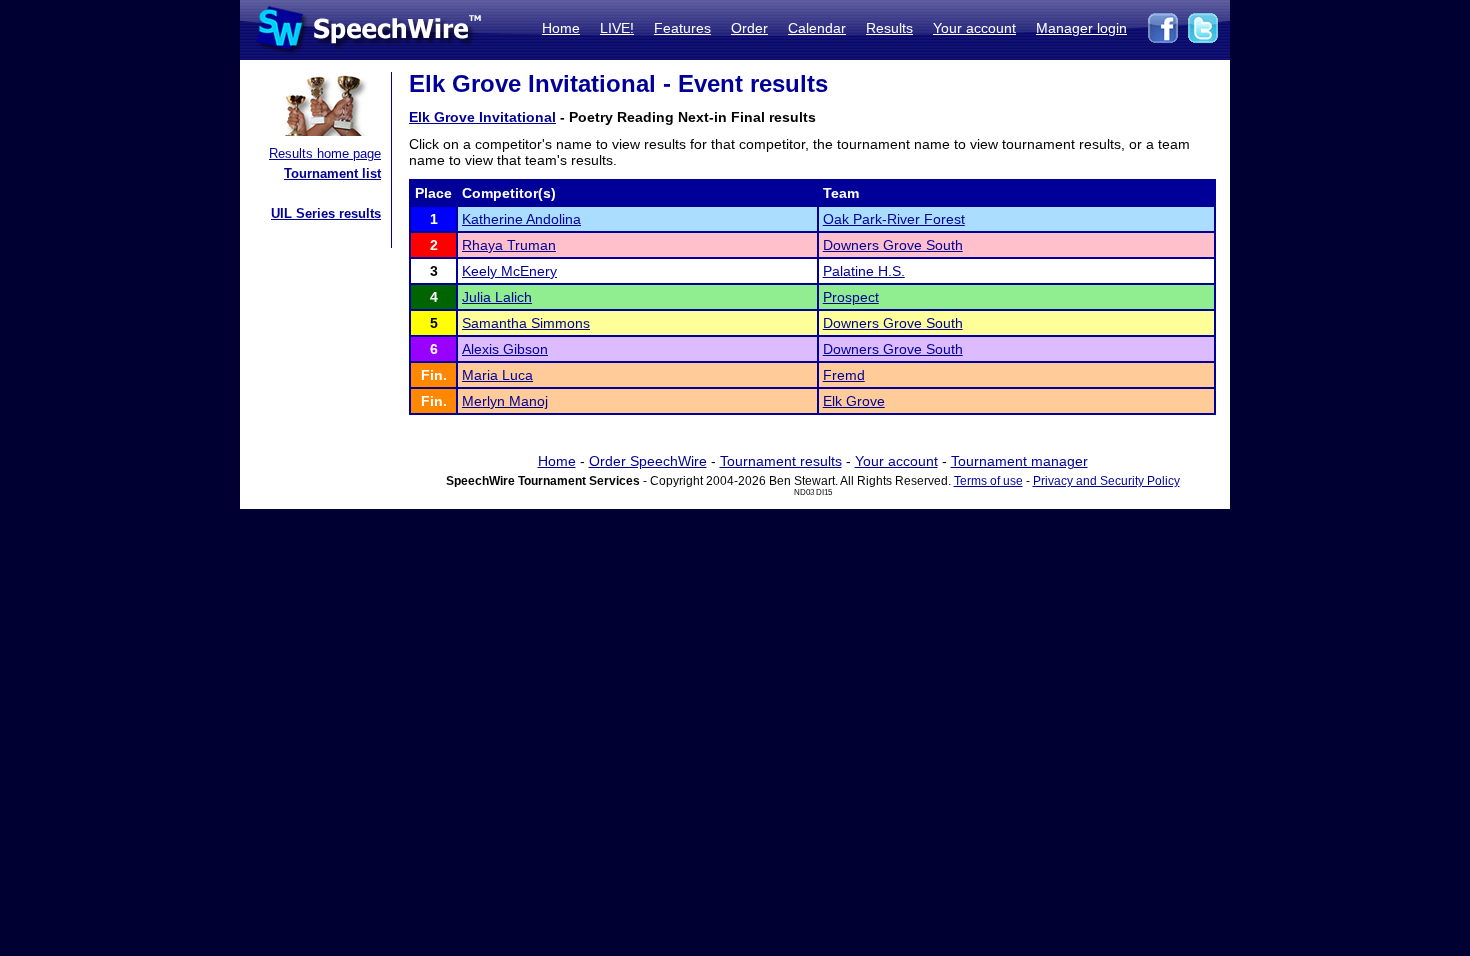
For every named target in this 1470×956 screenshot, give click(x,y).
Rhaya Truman (509, 245)
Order (749, 28)
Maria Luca (497, 375)
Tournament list (332, 173)
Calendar (817, 28)
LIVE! (617, 28)
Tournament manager (1019, 461)
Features (682, 28)
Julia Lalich (497, 297)
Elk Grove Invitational (482, 117)
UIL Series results (326, 213)
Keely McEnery (509, 271)
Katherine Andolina (521, 219)
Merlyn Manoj (505, 401)
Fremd (844, 375)
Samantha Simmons (526, 323)
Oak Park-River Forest (894, 219)
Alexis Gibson (505, 349)
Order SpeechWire (648, 461)
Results (889, 28)
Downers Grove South (893, 245)
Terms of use (988, 481)
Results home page (325, 153)
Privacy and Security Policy (1106, 481)
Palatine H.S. (864, 271)
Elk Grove (854, 401)
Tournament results (781, 461)
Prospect (851, 297)
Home (561, 28)
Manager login (1081, 28)
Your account (974, 28)
